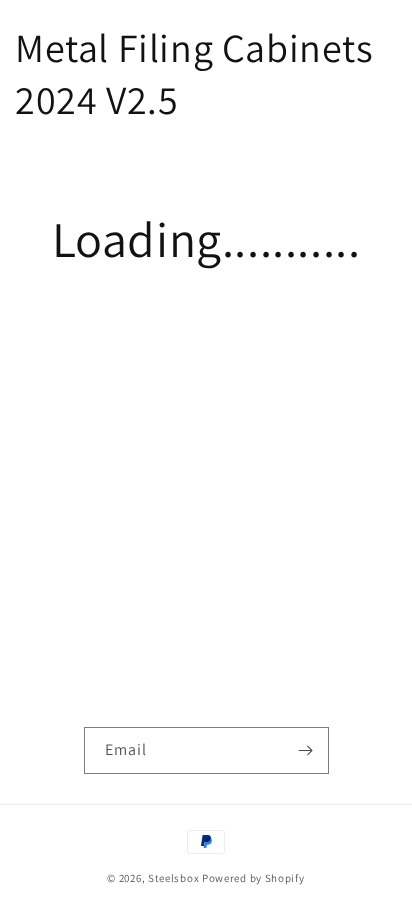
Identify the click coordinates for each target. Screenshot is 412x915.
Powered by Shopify (253, 878)
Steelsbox (173, 878)
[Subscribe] (306, 750)
